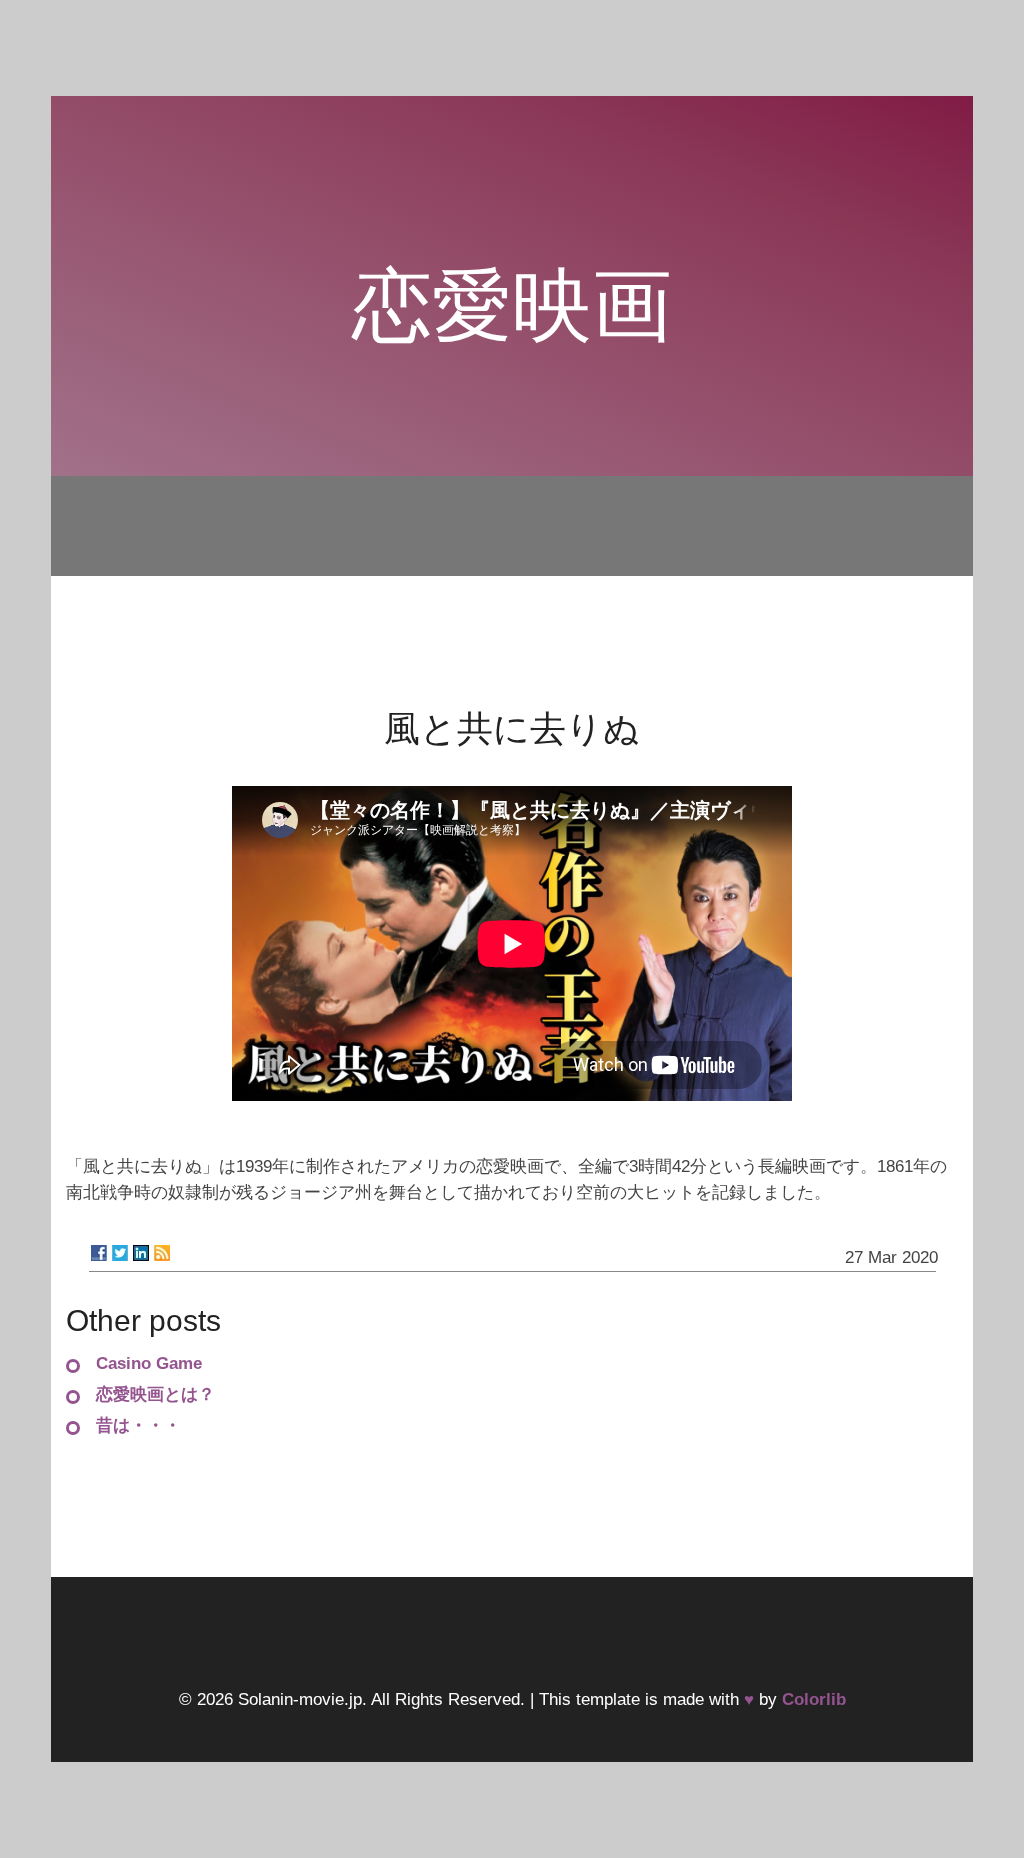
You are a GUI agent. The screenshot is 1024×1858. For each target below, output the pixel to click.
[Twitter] (120, 1253)
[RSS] (162, 1253)
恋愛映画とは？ (155, 1394)
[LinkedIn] (141, 1253)
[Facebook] (99, 1253)
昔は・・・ (138, 1425)
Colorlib (814, 1699)
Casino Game (149, 1363)
